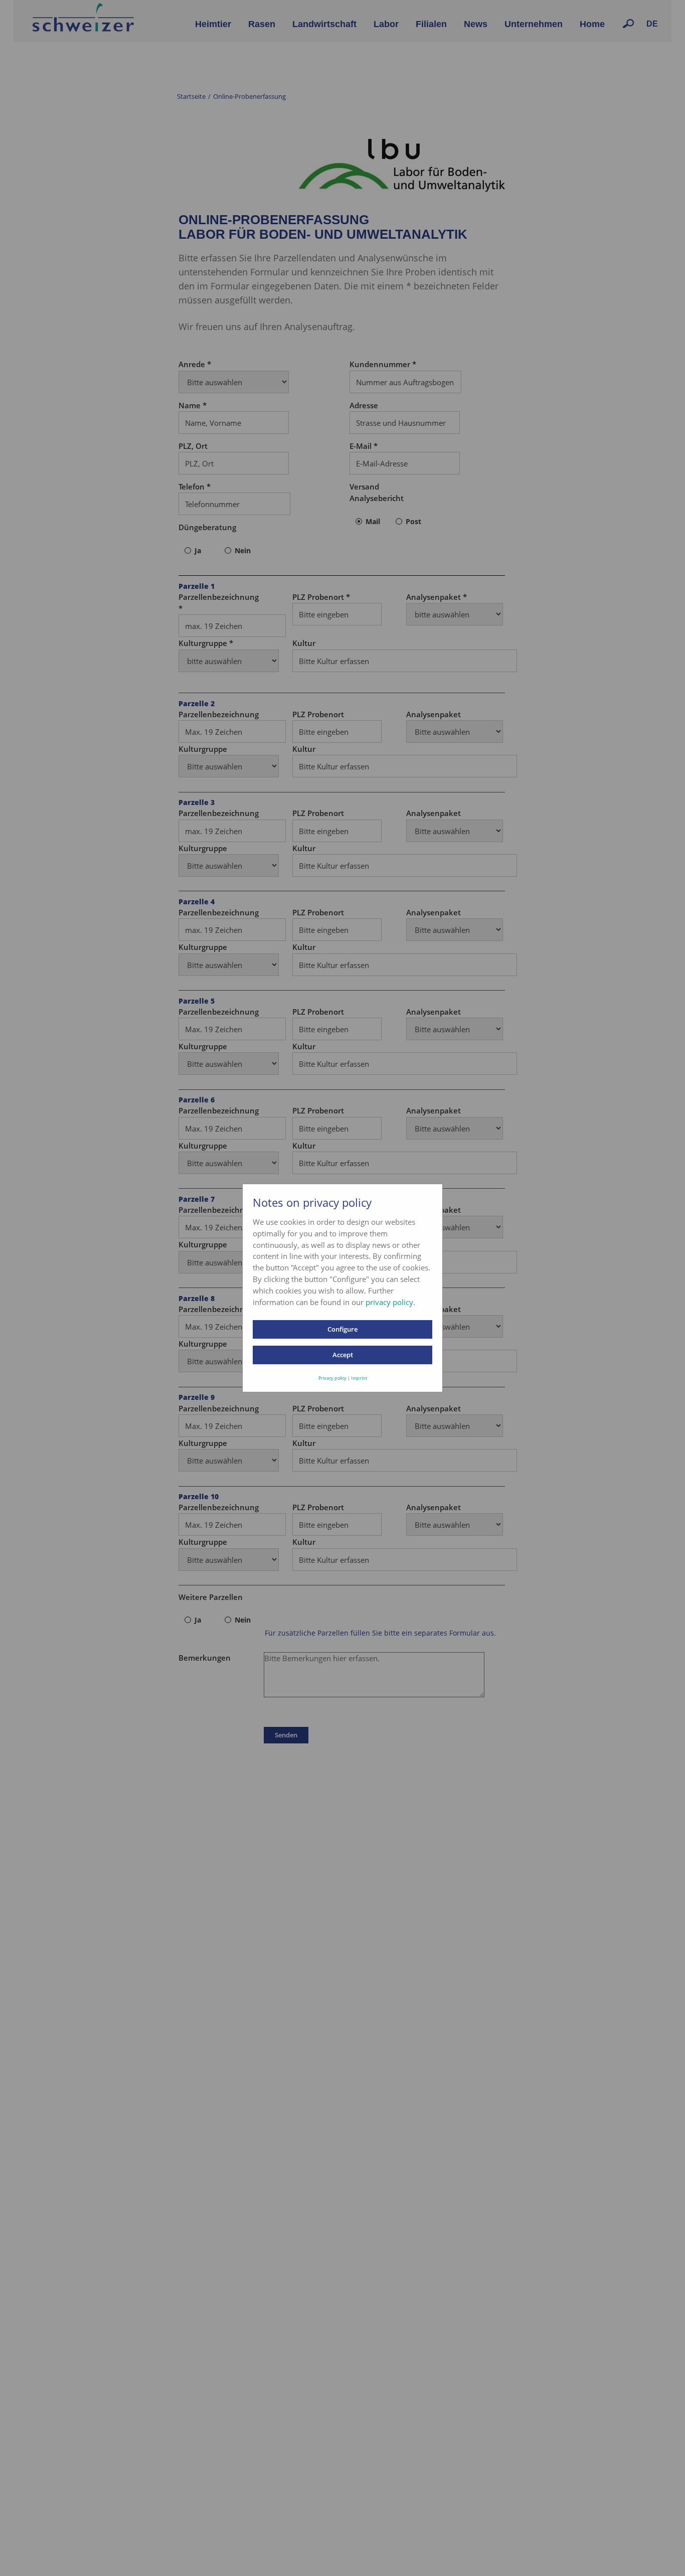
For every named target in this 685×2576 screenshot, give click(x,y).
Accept (343, 1355)
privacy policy (389, 1302)
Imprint (359, 1378)
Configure (342, 1329)
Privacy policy (332, 1378)
